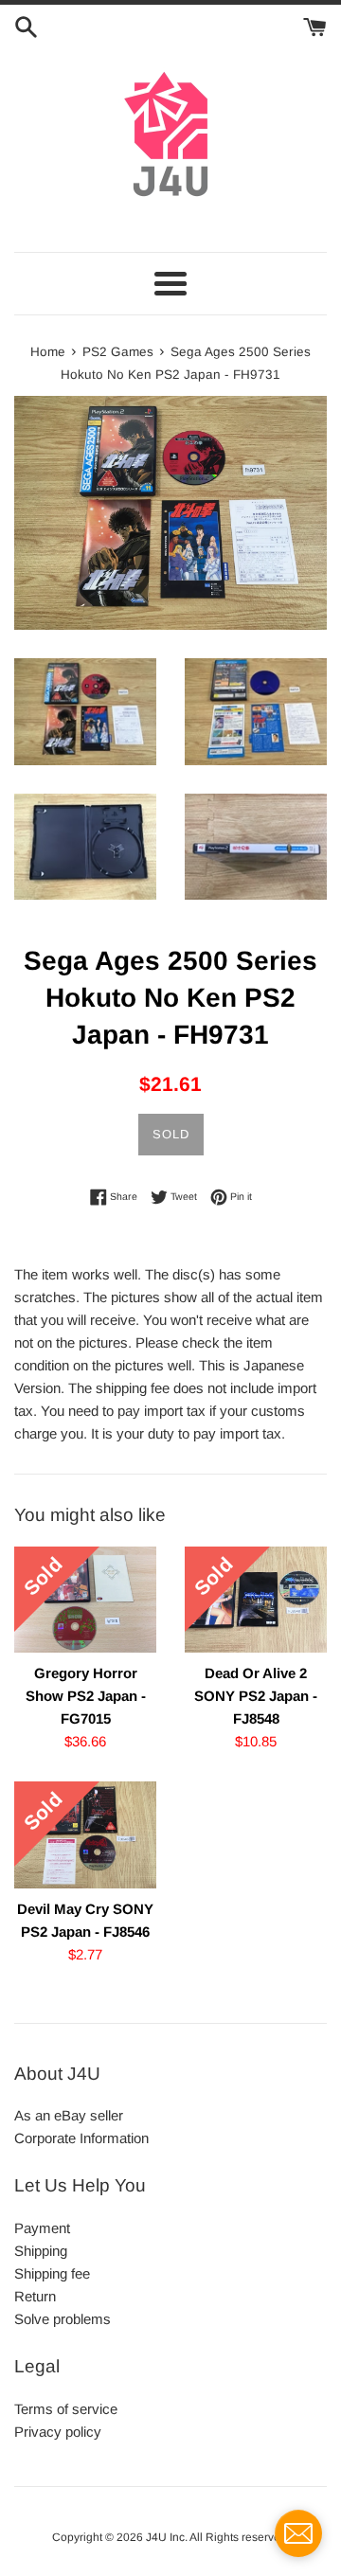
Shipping (41, 2251)
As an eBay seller (69, 2115)
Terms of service (66, 2409)
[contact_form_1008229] (298, 2533)
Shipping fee (52, 2273)
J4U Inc (165, 2537)
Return (35, 2296)
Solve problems (63, 2319)
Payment (42, 2228)
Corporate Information (81, 2138)
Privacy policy (58, 2432)
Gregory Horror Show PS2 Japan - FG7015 (86, 1696)
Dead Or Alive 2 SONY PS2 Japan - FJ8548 (256, 1696)
